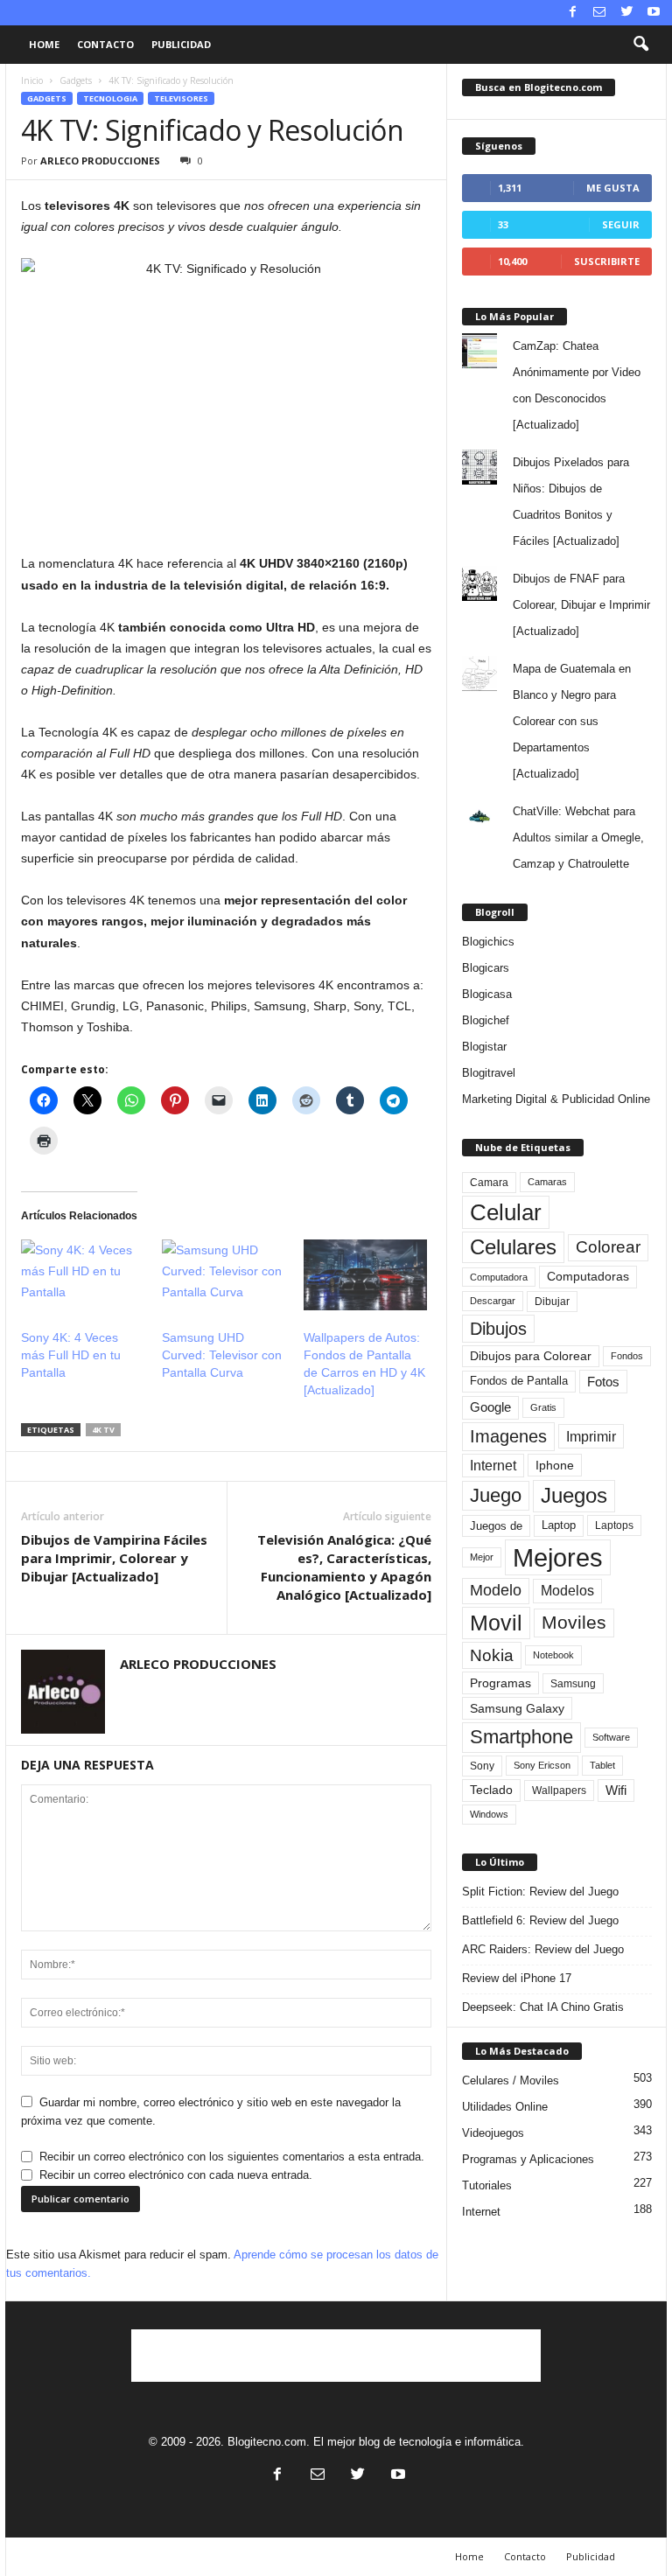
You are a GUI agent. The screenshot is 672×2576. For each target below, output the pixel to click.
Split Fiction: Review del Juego (540, 1892)
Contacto (105, 44)
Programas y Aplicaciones (528, 2159)
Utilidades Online (505, 2107)
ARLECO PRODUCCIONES (100, 161)
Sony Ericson (542, 1765)
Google (490, 1407)
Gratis (543, 1407)
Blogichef (486, 1020)
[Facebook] (572, 13)
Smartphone (521, 1737)
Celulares (513, 1247)
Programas (500, 1683)
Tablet (602, 1765)
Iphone (555, 1465)
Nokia (492, 1655)
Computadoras (588, 1277)
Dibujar (552, 1302)
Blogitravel (489, 1073)
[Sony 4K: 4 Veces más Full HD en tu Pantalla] (83, 1275)
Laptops (614, 1525)
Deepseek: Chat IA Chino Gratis (543, 2007)
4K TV (103, 1430)
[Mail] (599, 13)
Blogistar (484, 1047)
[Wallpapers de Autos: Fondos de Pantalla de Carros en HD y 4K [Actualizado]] (365, 1275)
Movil (496, 1623)
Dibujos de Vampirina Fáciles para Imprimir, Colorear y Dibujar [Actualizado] (114, 1558)
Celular (506, 1212)
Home (44, 44)
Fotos (603, 1382)
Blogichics (488, 942)
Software (611, 1737)
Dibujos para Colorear (531, 1356)
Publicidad (181, 44)
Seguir (621, 224)
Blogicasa (487, 994)
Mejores (558, 1557)
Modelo (496, 1590)
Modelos (567, 1591)
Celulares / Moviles (511, 2080)
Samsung (573, 1683)
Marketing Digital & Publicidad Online (556, 1099)
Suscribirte (607, 261)
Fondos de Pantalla (519, 1381)
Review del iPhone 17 (517, 1978)
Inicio (32, 80)
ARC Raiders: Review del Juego (543, 1949)
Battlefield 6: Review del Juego (540, 1920)
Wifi (616, 1791)
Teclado (491, 1790)
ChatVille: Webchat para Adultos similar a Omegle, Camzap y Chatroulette (578, 838)
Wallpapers (559, 1791)
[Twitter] (626, 13)
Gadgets (76, 80)
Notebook (553, 1655)
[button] (640, 45)
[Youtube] (654, 13)
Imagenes (508, 1436)
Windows (489, 1814)
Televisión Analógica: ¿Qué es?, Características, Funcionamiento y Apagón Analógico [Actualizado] (344, 1567)
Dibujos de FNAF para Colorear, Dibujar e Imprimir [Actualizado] (581, 605)
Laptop (559, 1525)
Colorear (608, 1247)
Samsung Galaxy (517, 1708)
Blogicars (486, 968)
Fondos (627, 1356)
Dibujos (498, 1329)
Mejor (482, 1557)
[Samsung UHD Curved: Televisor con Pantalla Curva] (224, 1275)
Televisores (181, 98)
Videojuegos (493, 2133)
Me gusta (613, 188)
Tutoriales (487, 2185)
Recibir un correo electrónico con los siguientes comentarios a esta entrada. (232, 2157)
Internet (493, 1466)
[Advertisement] (336, 2356)
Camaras (547, 1182)
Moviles (574, 1623)
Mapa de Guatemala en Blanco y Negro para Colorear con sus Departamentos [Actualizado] (572, 721)
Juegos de (496, 1526)
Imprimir (591, 1436)
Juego (496, 1495)
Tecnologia (110, 98)
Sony (482, 1766)
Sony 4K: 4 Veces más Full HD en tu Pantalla (71, 1355)
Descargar (493, 1301)
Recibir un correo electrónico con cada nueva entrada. (176, 2175)
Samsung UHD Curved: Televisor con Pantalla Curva (222, 1355)
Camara (489, 1183)
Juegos (574, 1495)
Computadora (499, 1277)
